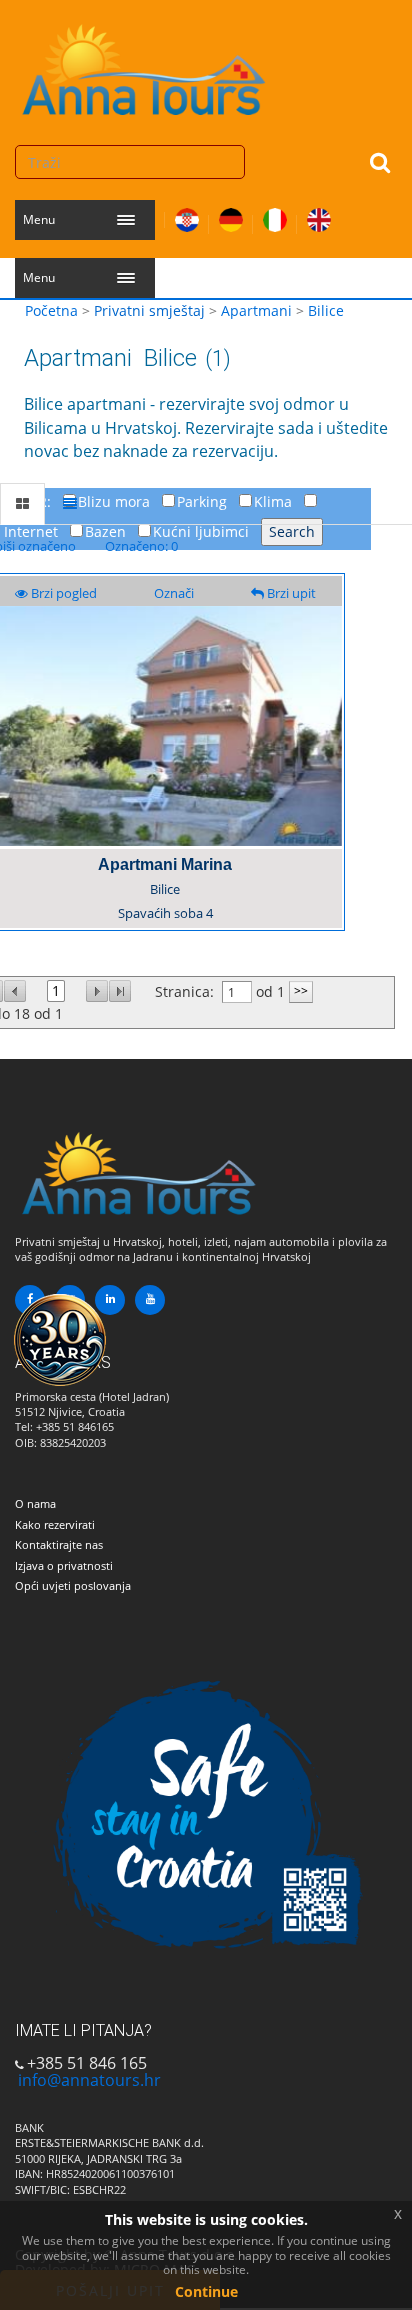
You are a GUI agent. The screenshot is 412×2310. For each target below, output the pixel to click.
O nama (35, 1503)
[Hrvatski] (187, 216)
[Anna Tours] (145, 65)
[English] (319, 216)
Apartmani (256, 310)
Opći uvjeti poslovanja (73, 1585)
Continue (206, 2291)
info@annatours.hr (89, 2080)
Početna (51, 310)
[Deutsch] (231, 216)
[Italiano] (275, 216)
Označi (174, 593)
